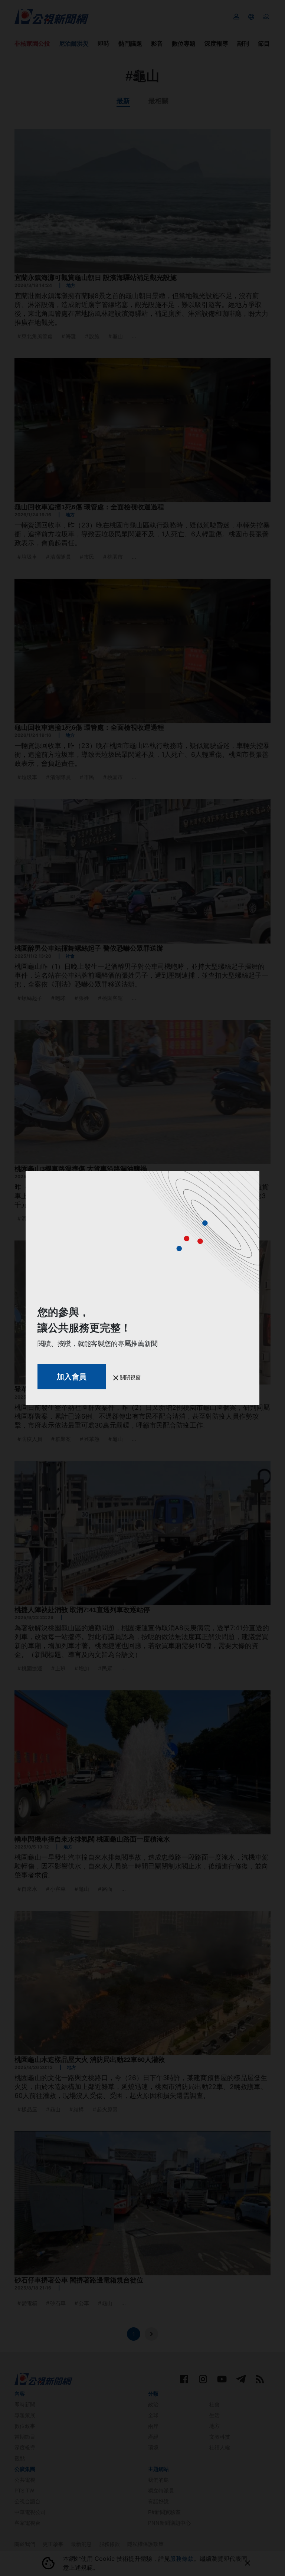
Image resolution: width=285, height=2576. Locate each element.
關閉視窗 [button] (130, 1377)
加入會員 (72, 1377)
